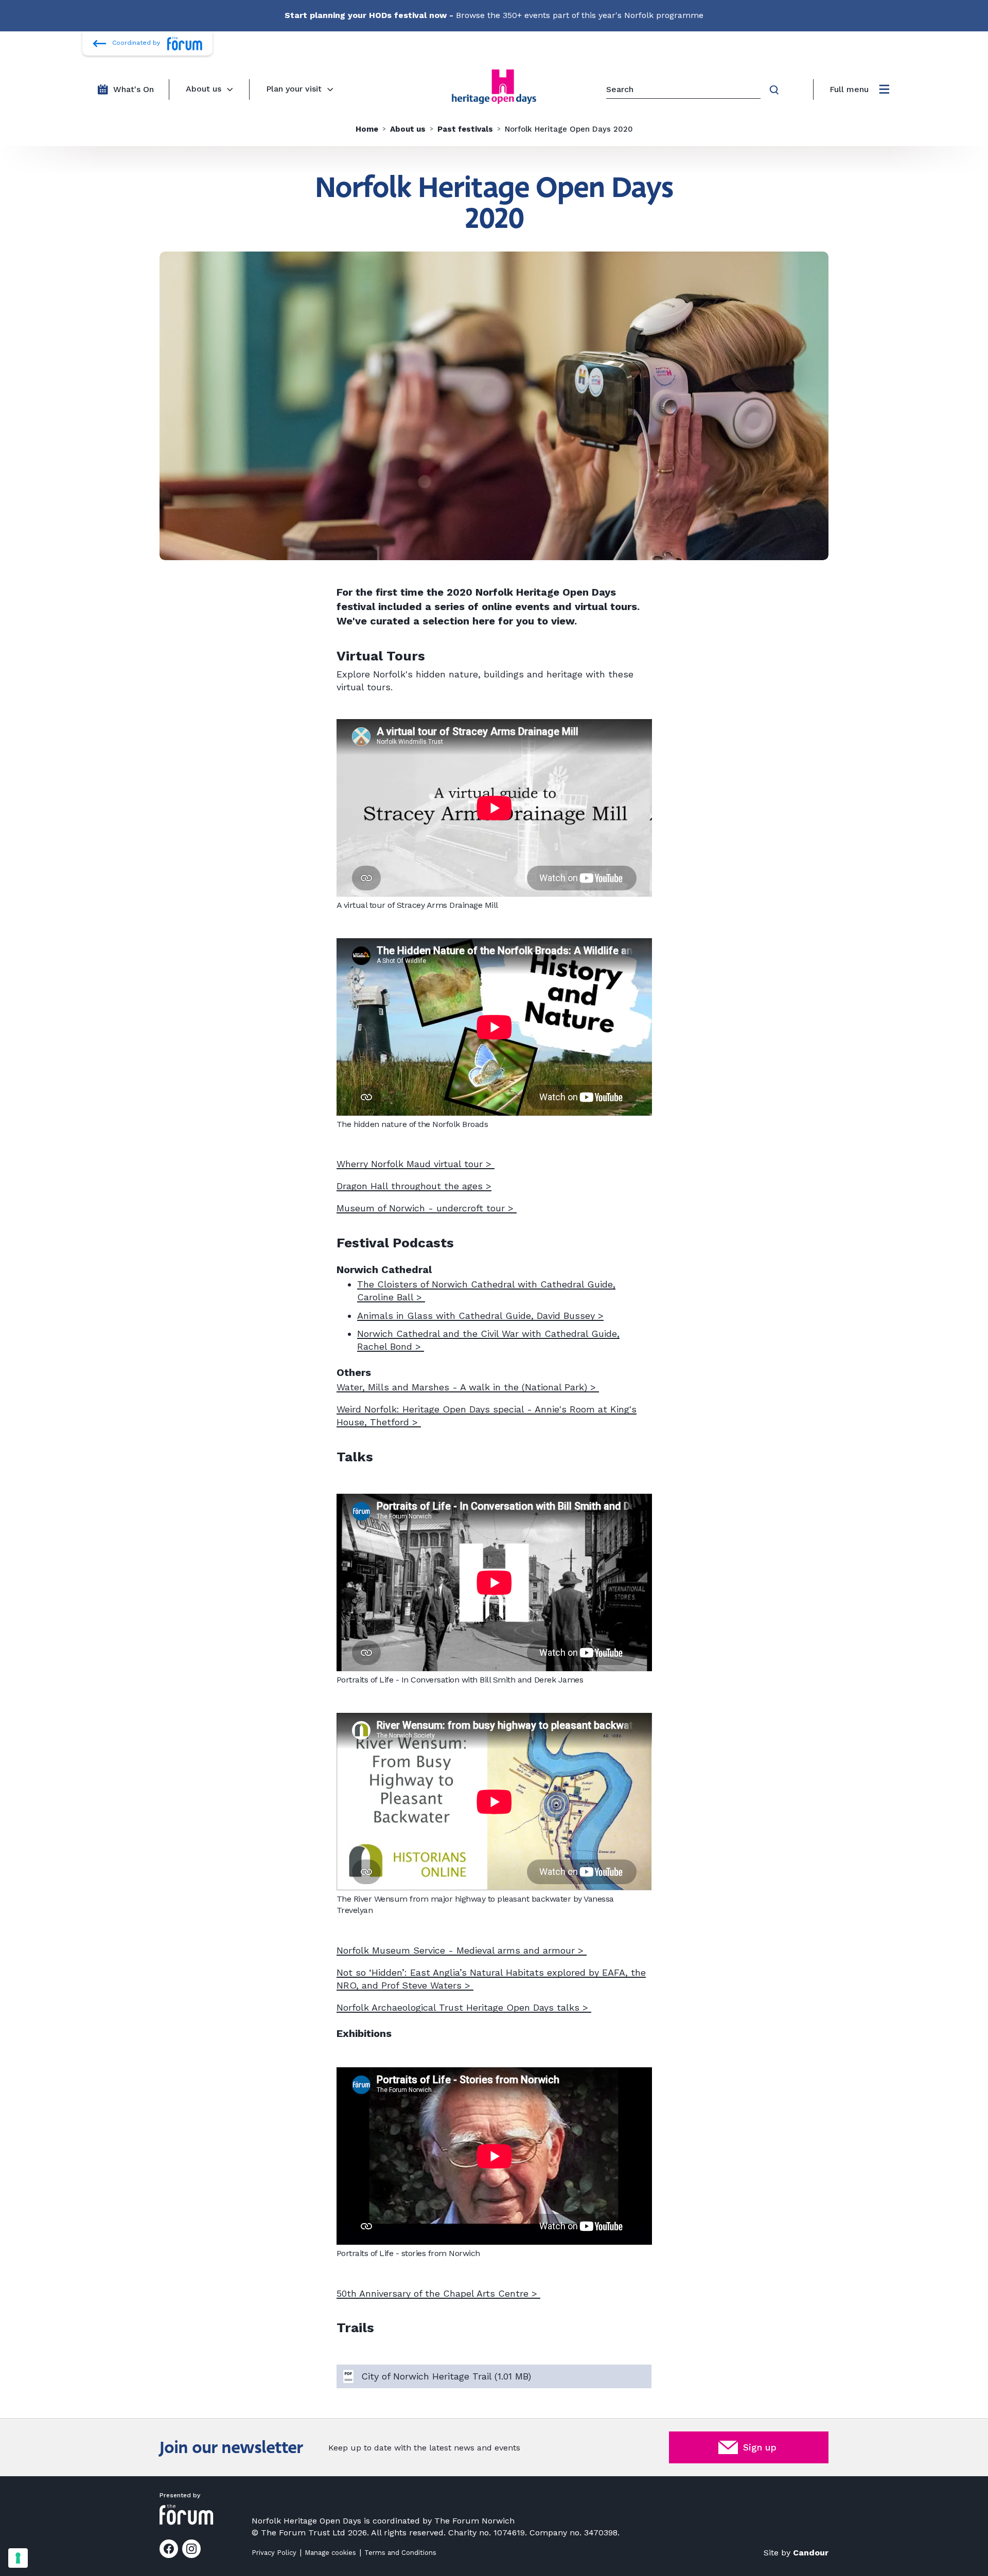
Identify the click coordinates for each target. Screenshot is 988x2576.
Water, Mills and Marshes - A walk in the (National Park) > (468, 1387)
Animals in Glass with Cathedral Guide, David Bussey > (480, 1316)
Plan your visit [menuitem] (294, 89)
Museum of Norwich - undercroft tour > (427, 1208)
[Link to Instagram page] (191, 2549)
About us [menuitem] (204, 89)
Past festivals (465, 129)
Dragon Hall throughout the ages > (414, 1186)
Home (367, 129)
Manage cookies (330, 2553)
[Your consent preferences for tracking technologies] (18, 2558)
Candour (811, 2553)
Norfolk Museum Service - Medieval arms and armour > (462, 1950)
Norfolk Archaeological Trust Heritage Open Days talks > (464, 2007)
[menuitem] (859, 90)
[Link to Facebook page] (169, 2549)
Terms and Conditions (400, 2553)
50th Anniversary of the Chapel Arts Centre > (438, 2293)
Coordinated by (136, 43)
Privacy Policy (274, 2553)
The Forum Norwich (474, 2521)
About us (408, 129)
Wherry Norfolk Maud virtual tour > (416, 1164)
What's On (134, 89)
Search (776, 90)
